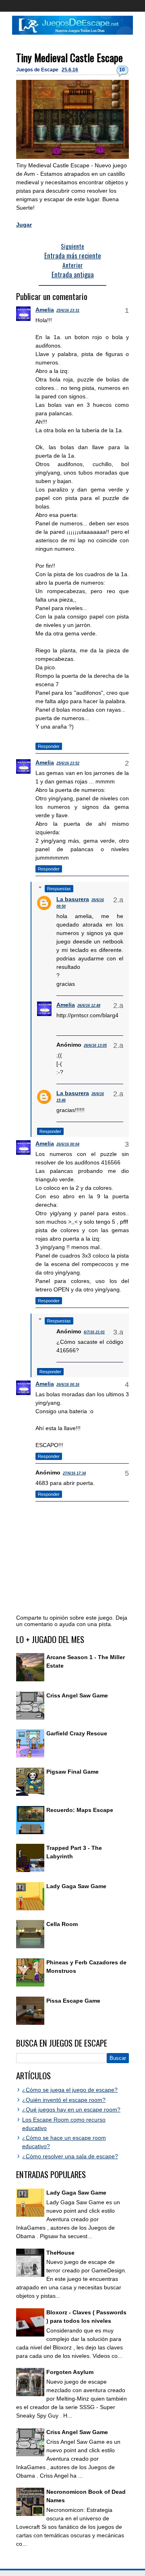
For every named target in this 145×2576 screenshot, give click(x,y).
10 (122, 70)
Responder (49, 746)
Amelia (45, 310)
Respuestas (59, 889)
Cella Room (62, 1924)
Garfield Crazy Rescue (77, 1733)
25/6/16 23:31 (68, 310)
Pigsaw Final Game (72, 1772)
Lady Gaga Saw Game (76, 1886)
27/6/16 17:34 (74, 1473)
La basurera (73, 899)
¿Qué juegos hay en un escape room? (71, 2110)
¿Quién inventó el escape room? (64, 2100)
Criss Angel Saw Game (77, 1695)
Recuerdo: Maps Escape (80, 1810)
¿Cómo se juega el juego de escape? (70, 2090)
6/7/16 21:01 (94, 1332)
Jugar (24, 225)
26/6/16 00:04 (68, 1144)
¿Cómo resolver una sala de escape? (70, 2156)
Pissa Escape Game (73, 2001)
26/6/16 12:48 (89, 1006)
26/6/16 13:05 (95, 1045)
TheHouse (60, 2253)
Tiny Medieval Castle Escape (69, 57)
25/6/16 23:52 (68, 763)
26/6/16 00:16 (68, 1385)
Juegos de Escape (38, 70)
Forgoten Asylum (70, 2372)
